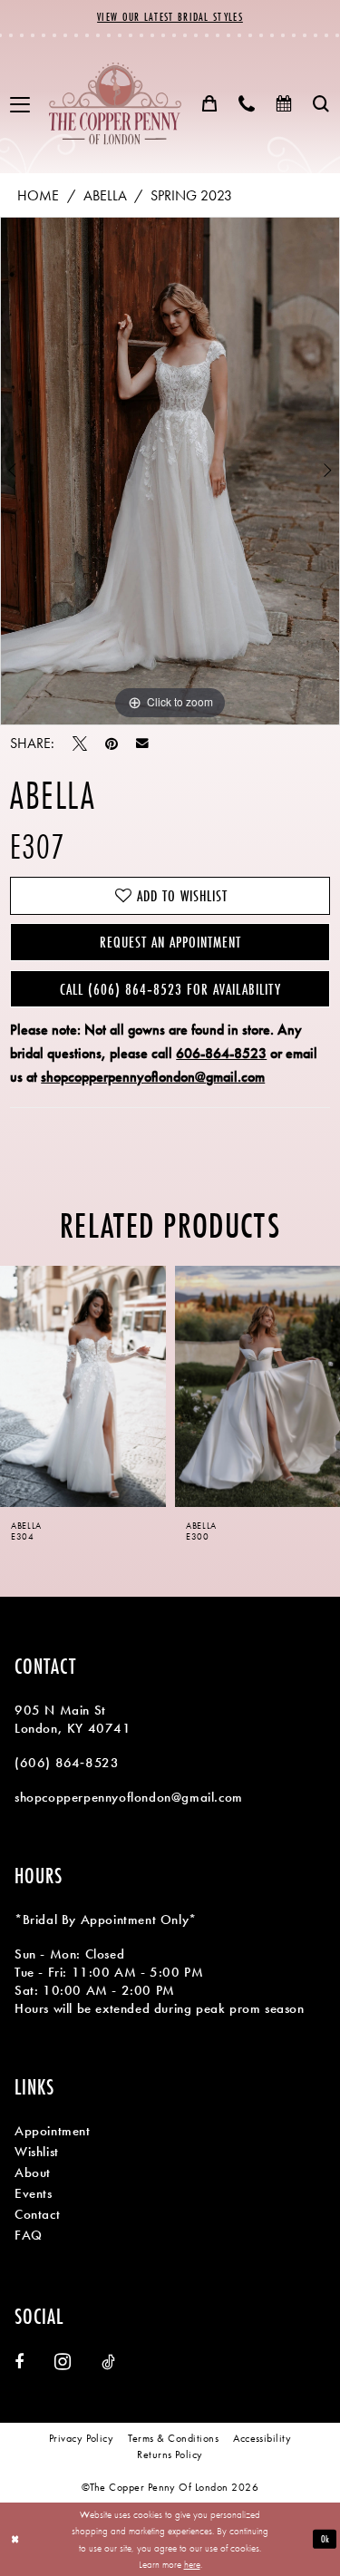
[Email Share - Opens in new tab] (142, 744)
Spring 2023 (191, 195)
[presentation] (83, 1386)
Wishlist (37, 2152)
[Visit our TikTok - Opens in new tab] (108, 2362)
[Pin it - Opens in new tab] (112, 744)
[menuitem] (20, 104)
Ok (325, 2539)
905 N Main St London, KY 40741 (73, 1719)
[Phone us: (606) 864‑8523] (247, 103)
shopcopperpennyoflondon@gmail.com (153, 1077)
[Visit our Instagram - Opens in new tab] (63, 2362)
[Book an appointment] (284, 103)
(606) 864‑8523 (67, 1763)
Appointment (53, 2131)
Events (34, 2193)
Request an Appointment (170, 942)
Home (38, 195)
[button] (20, 104)
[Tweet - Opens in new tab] (80, 744)
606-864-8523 (221, 1053)
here (192, 2564)
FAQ (29, 2235)
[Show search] (321, 103)
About (33, 2173)
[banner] (115, 104)
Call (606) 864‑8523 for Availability (170, 989)
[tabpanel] (170, 471)
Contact (37, 2214)
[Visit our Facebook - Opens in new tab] (19, 2362)
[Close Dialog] (15, 2539)
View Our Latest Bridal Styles (170, 17)
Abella (105, 195)
